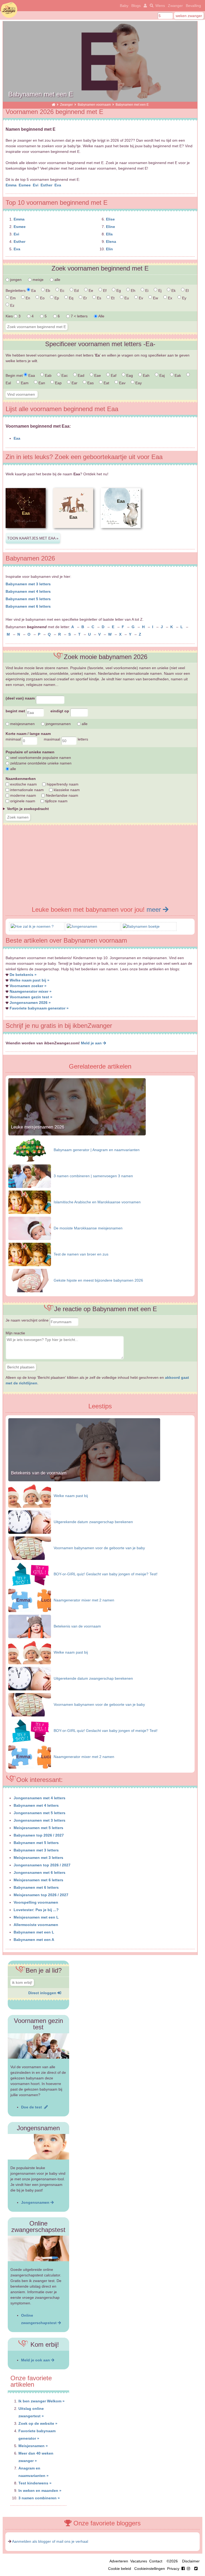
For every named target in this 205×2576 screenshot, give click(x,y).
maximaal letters (66, 739)
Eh (133, 291)
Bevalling (193, 6)
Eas (90, 383)
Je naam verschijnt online (28, 1320)
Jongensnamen (36, 2202)
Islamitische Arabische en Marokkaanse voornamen (97, 1202)
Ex (169, 298)
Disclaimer (191, 2561)
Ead (80, 375)
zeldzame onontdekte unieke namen (40, 763)
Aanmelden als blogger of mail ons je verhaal (50, 2541)
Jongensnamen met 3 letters (40, 1820)
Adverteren (119, 2561)
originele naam (22, 801)
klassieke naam (66, 790)
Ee (90, 291)
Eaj (161, 375)
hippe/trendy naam (62, 784)
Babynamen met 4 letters (28, 591)
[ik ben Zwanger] (54, 105)
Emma (12, 185)
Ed (76, 291)
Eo (42, 298)
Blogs (136, 6)
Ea (33, 291)
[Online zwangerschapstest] (38, 2248)
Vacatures (139, 2561)
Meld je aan (92, 1043)
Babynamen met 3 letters (28, 584)
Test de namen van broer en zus (81, 1254)
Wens (160, 6)
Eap (58, 383)
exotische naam (23, 784)
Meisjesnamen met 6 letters (38, 1880)
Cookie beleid (120, 2569)
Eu (126, 298)
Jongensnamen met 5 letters (40, 1813)
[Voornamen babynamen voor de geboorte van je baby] (30, 1548)
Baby (124, 6)
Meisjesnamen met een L (36, 1917)
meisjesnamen (22, 724)
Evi (36, 185)
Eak (177, 375)
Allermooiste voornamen (36, 1925)
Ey (184, 298)
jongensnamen (58, 724)
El (187, 291)
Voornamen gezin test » (31, 997)
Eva (58, 185)
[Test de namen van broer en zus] (30, 1254)
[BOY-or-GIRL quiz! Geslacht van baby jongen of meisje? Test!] (30, 1574)
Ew (155, 298)
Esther (47, 185)
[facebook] (187, 2569)
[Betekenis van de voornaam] (84, 1480)
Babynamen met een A (34, 1940)
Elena (111, 242)
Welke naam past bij (71, 1496)
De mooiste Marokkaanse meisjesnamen (88, 1228)
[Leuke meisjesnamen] (77, 1134)
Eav (122, 383)
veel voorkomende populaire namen (40, 758)
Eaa (31, 375)
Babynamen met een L (34, 1932)
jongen (15, 280)
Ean (41, 383)
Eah (146, 375)
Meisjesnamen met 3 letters (38, 1858)
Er (85, 298)
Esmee (25, 185)
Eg (118, 291)
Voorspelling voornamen (36, 1902)
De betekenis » (23, 975)
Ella (109, 234)
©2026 (172, 2561)
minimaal (14, 739)
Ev (140, 298)
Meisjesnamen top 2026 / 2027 (41, 1895)
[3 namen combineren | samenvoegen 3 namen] (30, 1176)
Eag (129, 375)
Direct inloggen (43, 1993)
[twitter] (196, 2569)
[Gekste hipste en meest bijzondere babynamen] (30, 1280)
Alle (101, 316)
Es (98, 298)
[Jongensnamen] (82, 926)
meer (155, 909)
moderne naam (23, 795)
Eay (138, 383)
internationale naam (26, 790)
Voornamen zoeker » (28, 986)
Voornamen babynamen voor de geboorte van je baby (99, 1548)
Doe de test (33, 2107)
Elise (110, 219)
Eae (97, 375)
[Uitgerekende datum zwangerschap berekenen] (30, 1522)
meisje (38, 280)
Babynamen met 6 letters (28, 606)
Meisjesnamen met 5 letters (38, 1828)
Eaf (113, 375)
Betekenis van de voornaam (39, 1473)
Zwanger (175, 6)
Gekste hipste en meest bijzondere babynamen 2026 (98, 1280)
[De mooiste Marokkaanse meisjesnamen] (30, 1228)
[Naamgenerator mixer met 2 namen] (30, 1600)
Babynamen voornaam (94, 105)
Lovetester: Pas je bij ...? (36, 1910)
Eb (47, 291)
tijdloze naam (56, 801)
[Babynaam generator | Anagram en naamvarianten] (30, 1150)
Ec (62, 291)
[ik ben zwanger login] (144, 6)
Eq (71, 298)
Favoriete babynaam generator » (39, 1008)
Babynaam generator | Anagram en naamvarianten (97, 1150)
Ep (56, 298)
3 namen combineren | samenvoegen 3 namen (93, 1176)
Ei (146, 291)
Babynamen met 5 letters (28, 599)
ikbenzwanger (9, 10)
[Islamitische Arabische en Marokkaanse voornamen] (30, 1202)
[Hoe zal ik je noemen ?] (32, 926)
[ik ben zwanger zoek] (151, 6)
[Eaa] (26, 532)
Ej (159, 291)
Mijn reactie (15, 1333)
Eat (106, 383)
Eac (64, 375)
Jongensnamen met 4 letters (40, 1798)
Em (12, 298)
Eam (24, 383)
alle (57, 280)
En (27, 298)
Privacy (173, 2569)
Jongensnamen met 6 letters (40, 1872)
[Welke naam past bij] (30, 1496)
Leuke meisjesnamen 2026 (38, 1127)
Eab (48, 375)
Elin (109, 249)
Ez (12, 305)
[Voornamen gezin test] (38, 2046)
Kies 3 (14, 316)
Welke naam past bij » (29, 980)
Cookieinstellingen (150, 2569)
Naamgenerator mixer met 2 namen (84, 1600)
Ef (104, 291)
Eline (111, 227)
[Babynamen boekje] (141, 926)
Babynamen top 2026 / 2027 (39, 1835)
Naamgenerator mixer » (31, 991)
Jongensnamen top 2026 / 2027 (42, 1865)
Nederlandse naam (62, 795)
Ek (173, 291)
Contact (156, 2561)
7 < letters (79, 316)
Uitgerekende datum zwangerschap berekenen (93, 1522)
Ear (74, 383)
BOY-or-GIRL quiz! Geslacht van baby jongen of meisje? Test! (106, 1574)
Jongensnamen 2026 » (30, 1003)
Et (112, 298)
